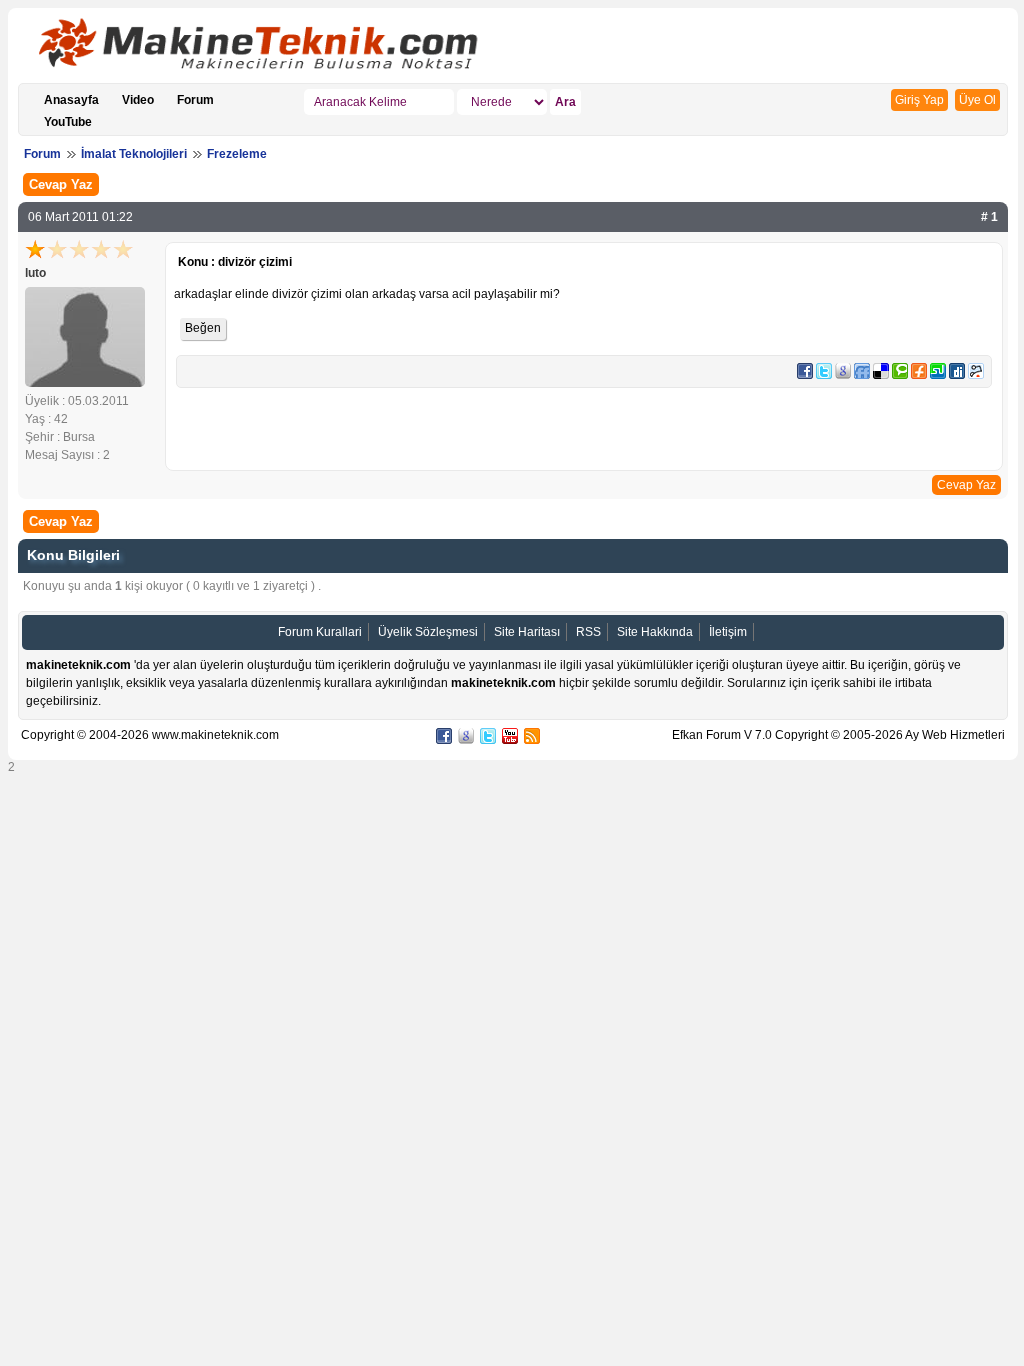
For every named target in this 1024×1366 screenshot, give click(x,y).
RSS (588, 632)
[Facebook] (805, 375)
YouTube (68, 122)
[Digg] (957, 375)
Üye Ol (977, 100)
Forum (195, 100)
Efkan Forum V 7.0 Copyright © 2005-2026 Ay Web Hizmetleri (838, 735)
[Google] (843, 375)
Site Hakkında (655, 632)
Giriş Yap (919, 100)
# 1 (989, 217)
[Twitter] (824, 375)
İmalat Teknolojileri (134, 154)
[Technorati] (900, 375)
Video (138, 100)
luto (35, 273)
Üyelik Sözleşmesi (428, 632)
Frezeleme (237, 154)
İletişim (728, 632)
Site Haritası (527, 632)
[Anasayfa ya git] (268, 48)
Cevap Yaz (61, 184)
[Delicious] (881, 375)
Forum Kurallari (320, 632)
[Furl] (919, 375)
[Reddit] (976, 375)
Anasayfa (71, 100)
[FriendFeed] (862, 375)
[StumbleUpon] (938, 375)
